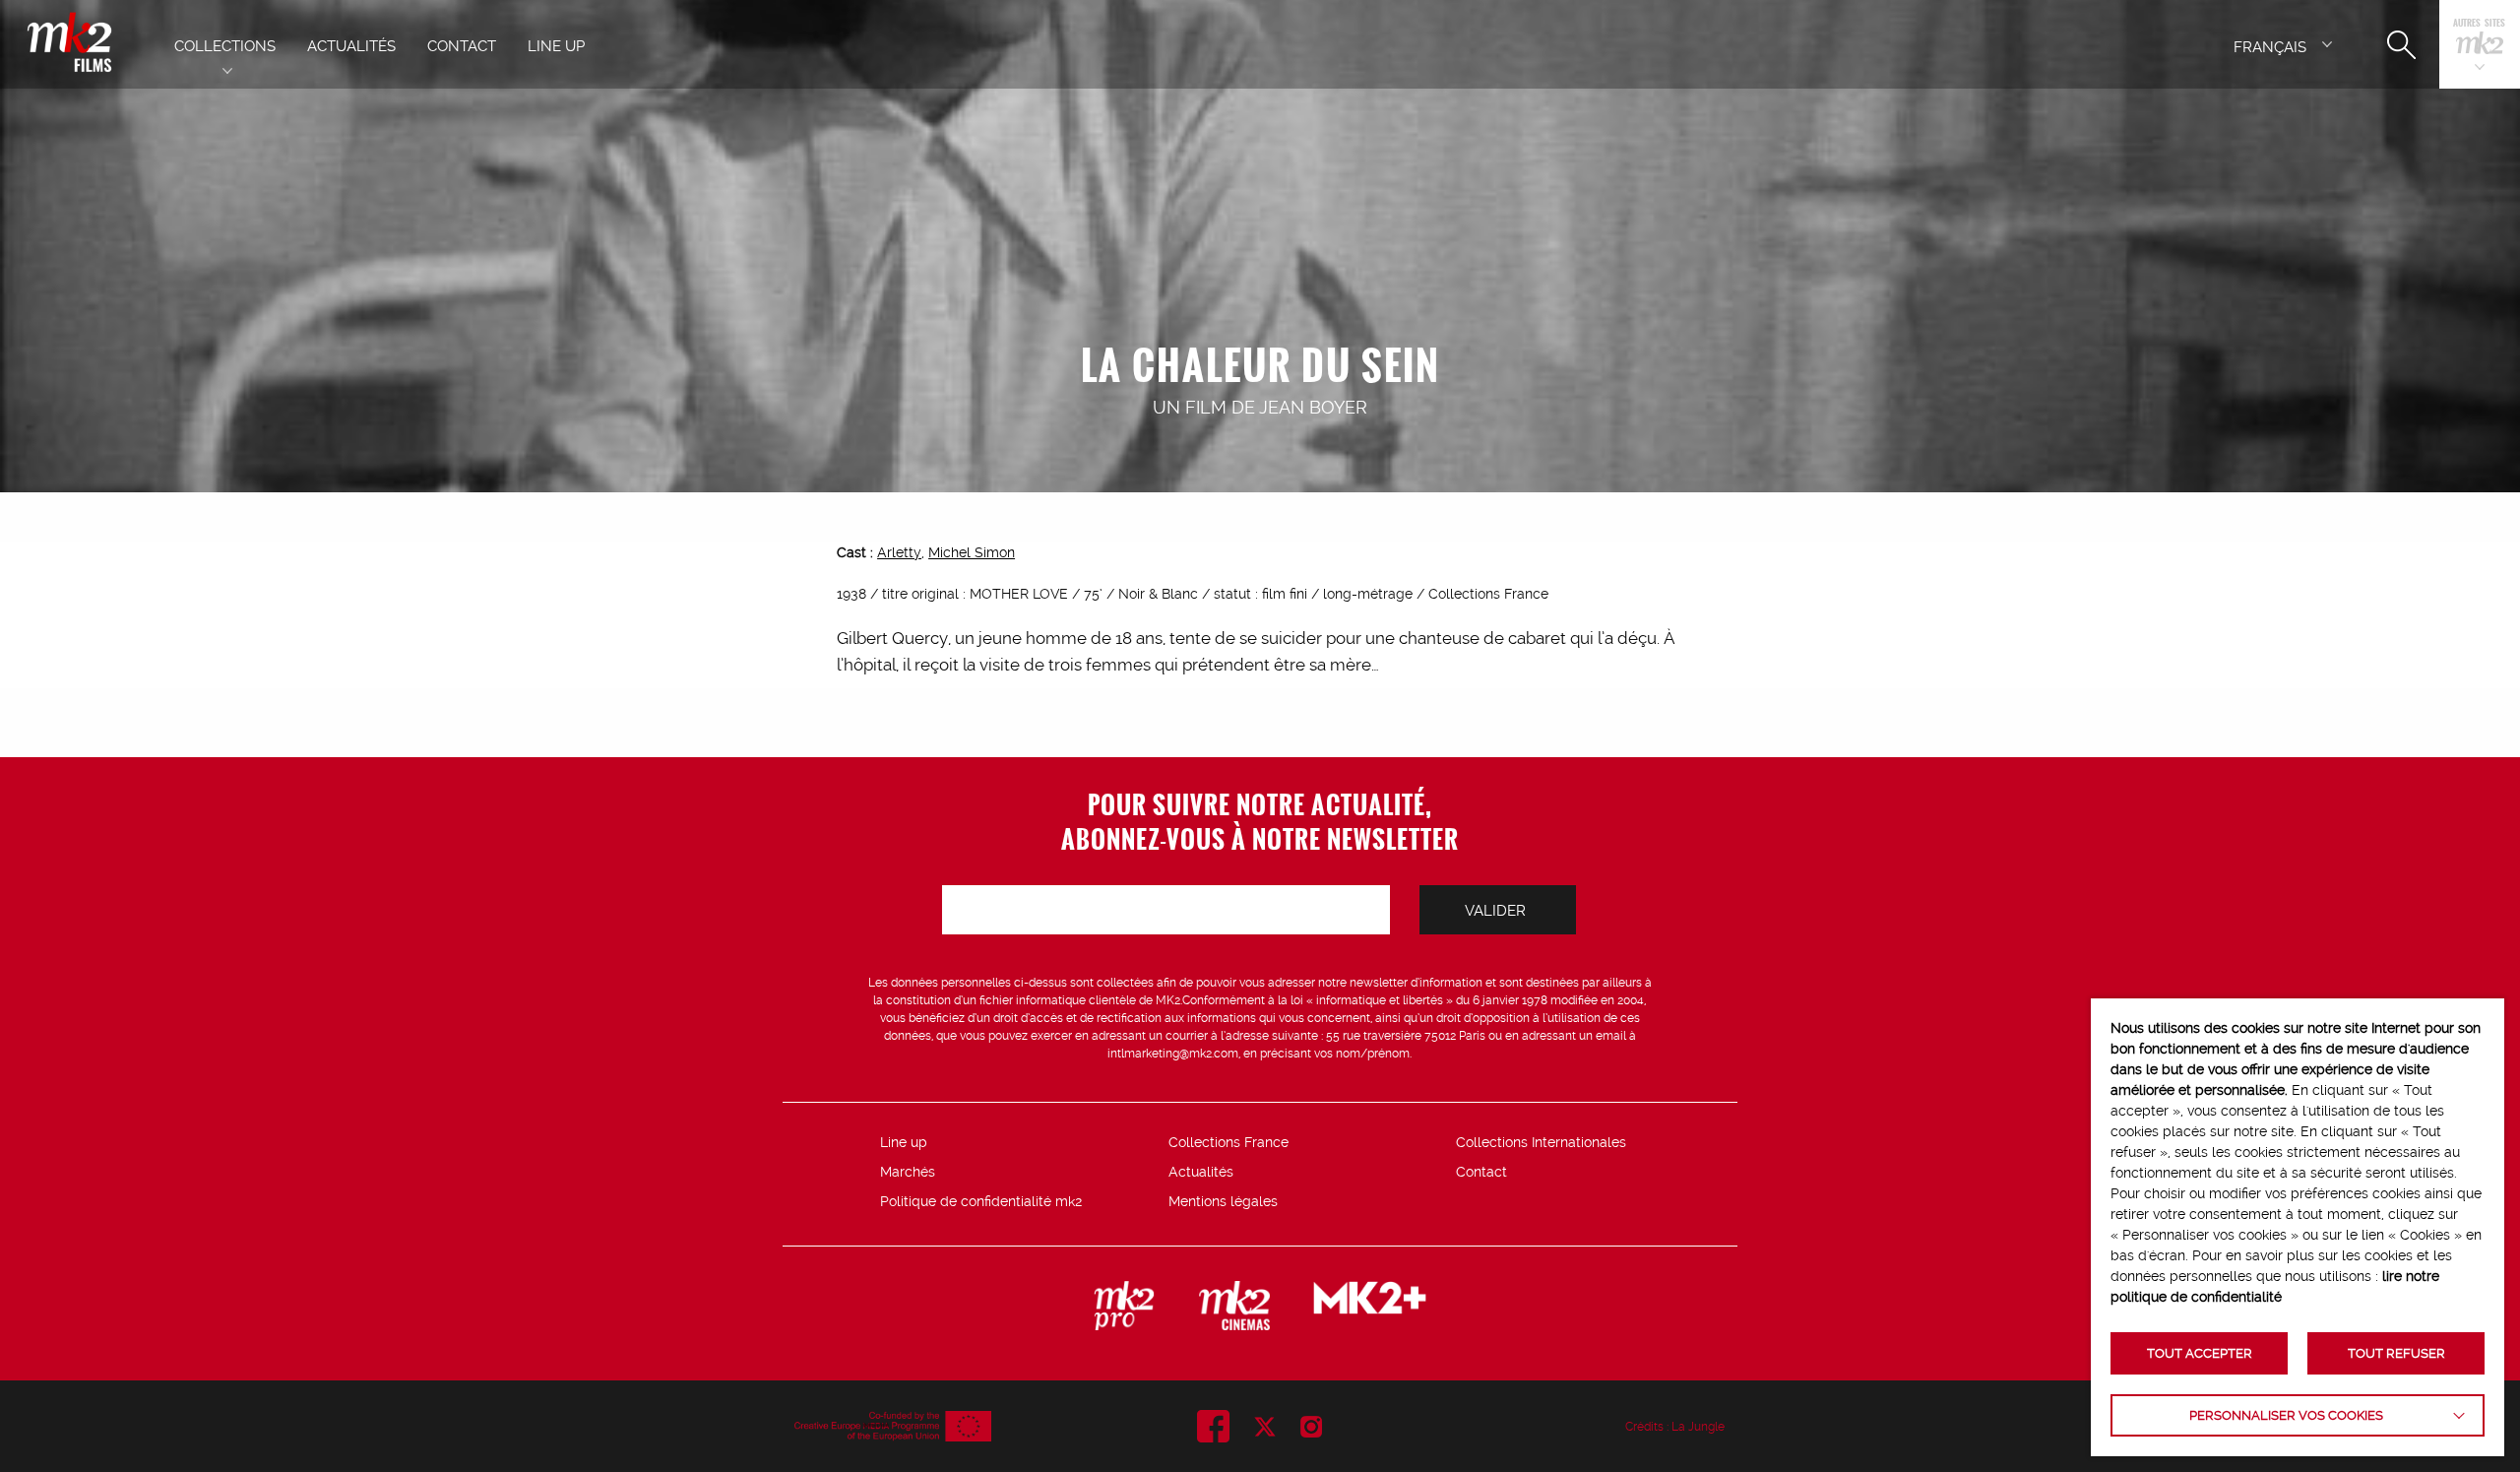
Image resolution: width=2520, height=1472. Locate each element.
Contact (1481, 1172)
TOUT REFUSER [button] (2396, 1353)
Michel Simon (972, 552)
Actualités (1201, 1172)
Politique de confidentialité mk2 (981, 1201)
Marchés (908, 1172)
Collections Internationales (1541, 1142)
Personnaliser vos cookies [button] (2286, 1415)
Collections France (1228, 1142)
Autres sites (2479, 24)
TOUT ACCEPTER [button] (2200, 1353)
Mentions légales (1223, 1201)
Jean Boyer (1313, 407)
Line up (904, 1142)
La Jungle (1698, 1427)
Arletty (899, 552)
